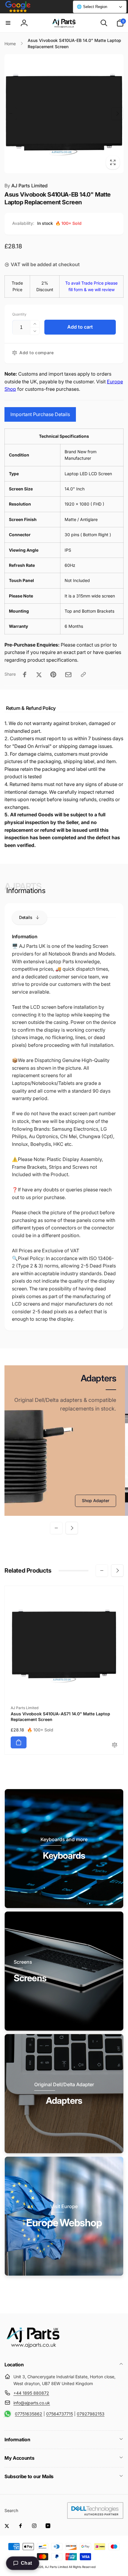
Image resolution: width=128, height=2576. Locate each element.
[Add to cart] (19, 1742)
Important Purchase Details (40, 414)
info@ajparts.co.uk (32, 2403)
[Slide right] (117, 114)
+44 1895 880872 (31, 2393)
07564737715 (60, 2414)
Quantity (19, 314)
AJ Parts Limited (26, 186)
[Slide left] (11, 114)
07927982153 (91, 2414)
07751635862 (29, 2414)
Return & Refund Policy (31, 708)
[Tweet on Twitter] (39, 674)
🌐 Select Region (92, 7)
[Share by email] (68, 675)
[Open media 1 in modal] (64, 114)
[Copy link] (83, 674)
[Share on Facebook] (25, 674)
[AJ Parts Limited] (33, 2348)
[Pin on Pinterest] (53, 674)
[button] (8, 23)
